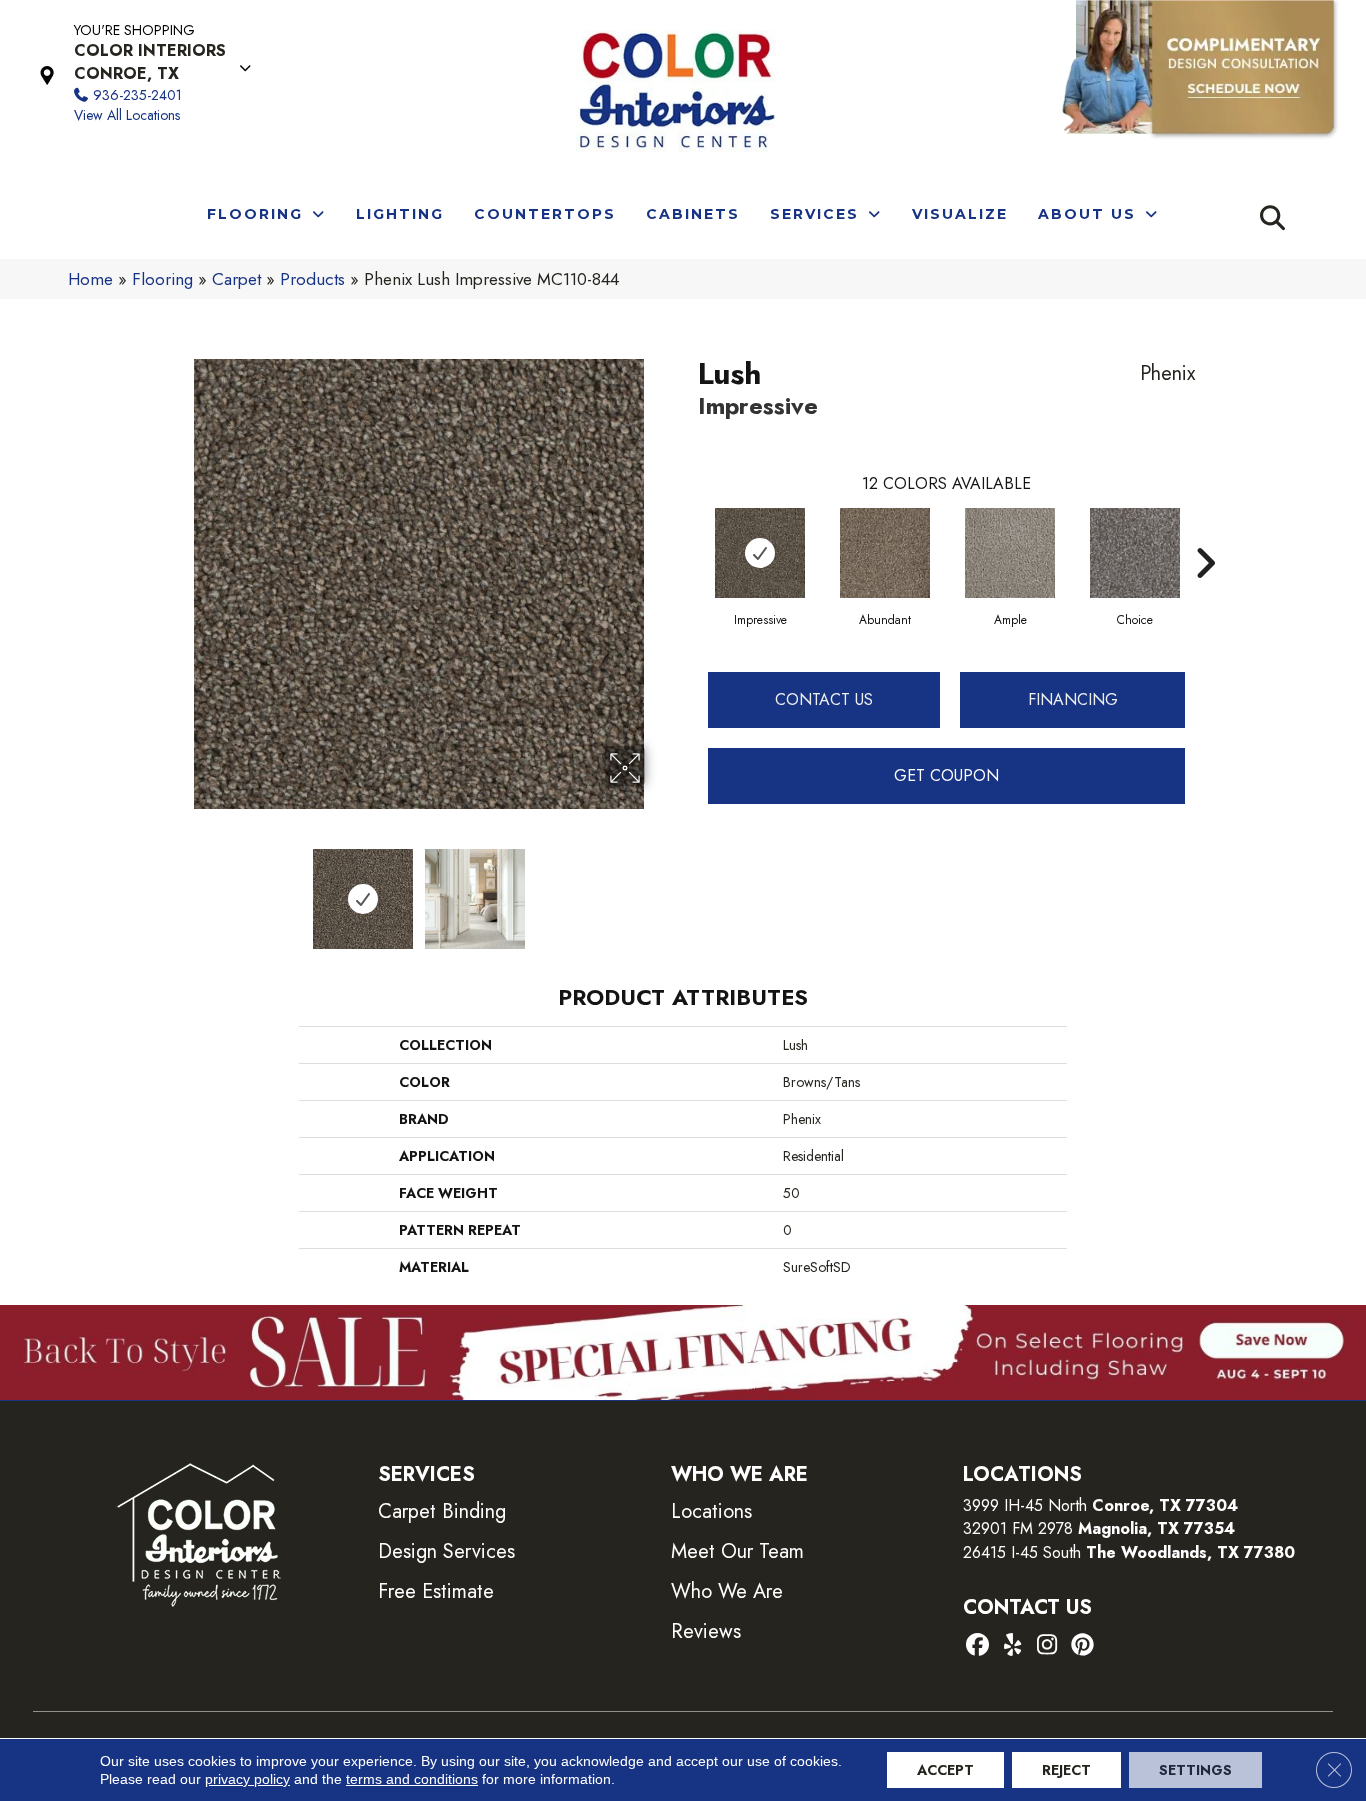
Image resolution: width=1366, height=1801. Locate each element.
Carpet (236, 279)
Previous (181, 889)
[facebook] (977, 1646)
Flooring (162, 279)
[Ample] (1010, 553)
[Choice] (1135, 553)
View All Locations (127, 115)
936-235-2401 (137, 95)
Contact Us (824, 699)
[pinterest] (1082, 1646)
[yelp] (1012, 1646)
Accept (945, 1770)
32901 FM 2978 (1099, 1528)
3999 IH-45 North (1025, 1505)
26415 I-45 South (1129, 1552)
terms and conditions (412, 1779)
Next (658, 889)
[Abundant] (885, 553)
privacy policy (247, 1779)
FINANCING (1073, 699)
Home (90, 279)
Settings (1195, 1770)
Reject (1066, 1770)
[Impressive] (760, 553)
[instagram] (1047, 1646)
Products (312, 279)
